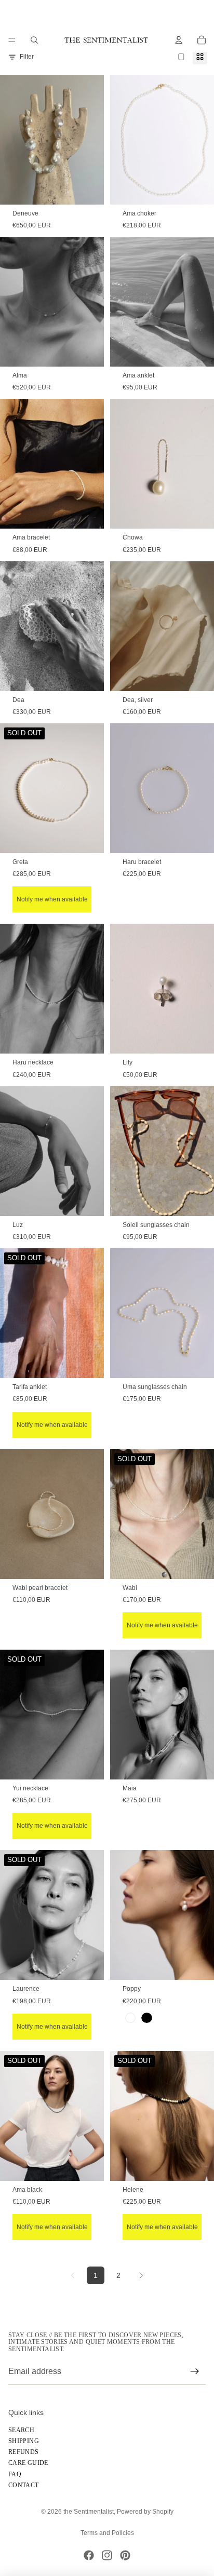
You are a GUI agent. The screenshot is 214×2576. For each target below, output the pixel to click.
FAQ (15, 2474)
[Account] (179, 40)
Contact (24, 2485)
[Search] (34, 40)
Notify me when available (52, 899)
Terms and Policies (107, 2533)
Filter (27, 57)
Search (21, 2430)
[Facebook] (89, 2555)
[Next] (141, 2275)
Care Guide (28, 2463)
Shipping (24, 2441)
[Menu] (12, 40)
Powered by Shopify (145, 2512)
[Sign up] (195, 2371)
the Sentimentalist (89, 2512)
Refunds (24, 2452)
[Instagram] (107, 2555)
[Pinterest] (125, 2555)
